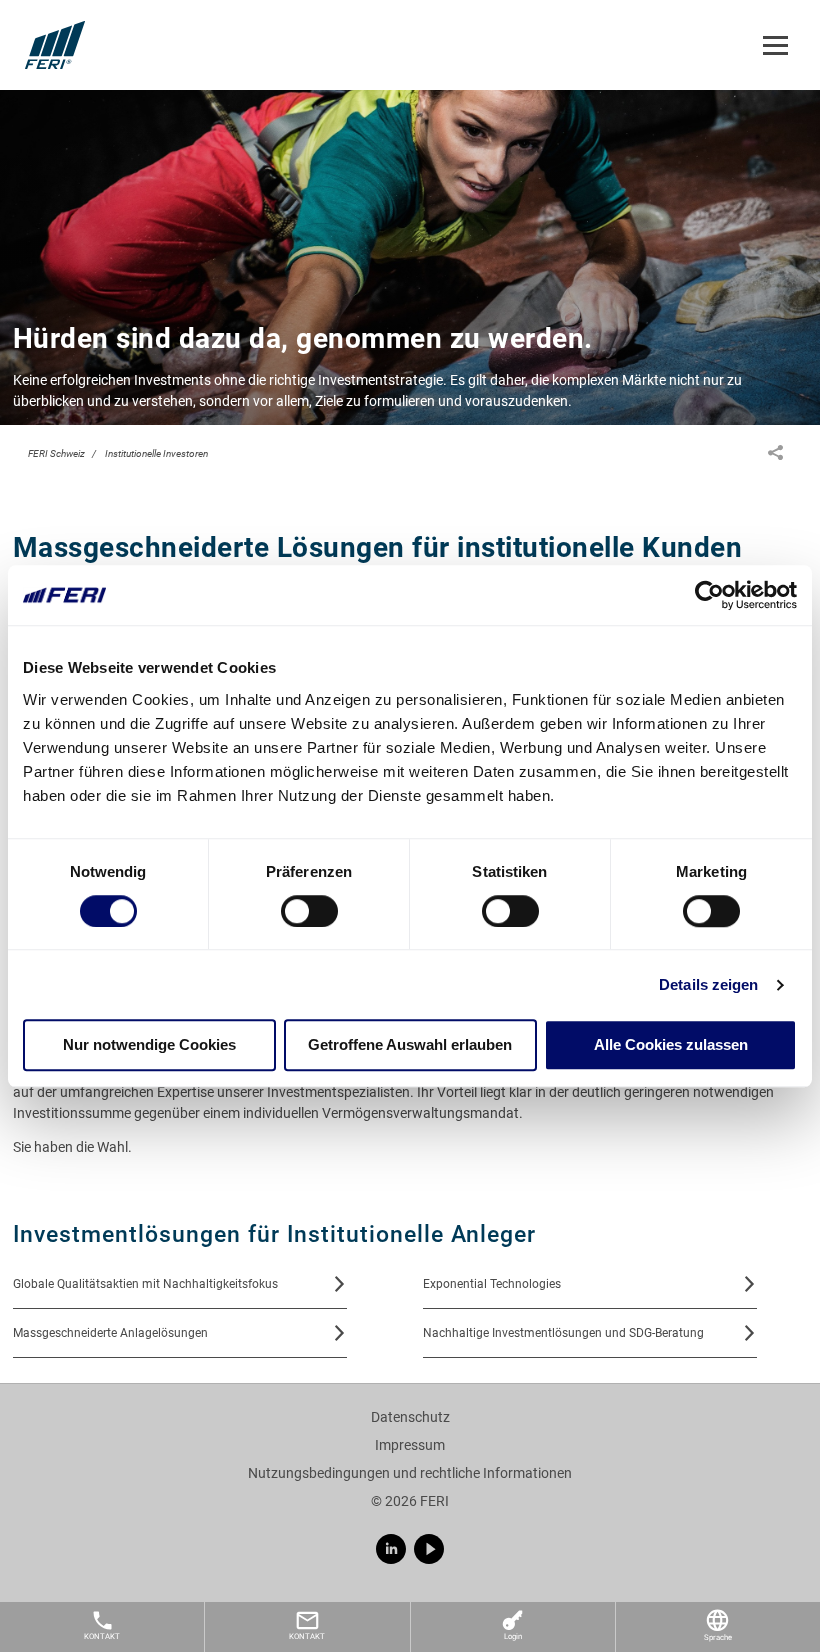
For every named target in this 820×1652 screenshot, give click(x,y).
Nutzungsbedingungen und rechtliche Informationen (410, 1473)
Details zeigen (708, 984)
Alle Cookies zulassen (671, 1045)
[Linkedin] (391, 1549)
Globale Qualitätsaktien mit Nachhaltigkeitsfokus (145, 1283)
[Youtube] (429, 1549)
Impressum (410, 1445)
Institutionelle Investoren (156, 453)
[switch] (309, 911)
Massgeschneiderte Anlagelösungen (110, 1332)
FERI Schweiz (56, 453)
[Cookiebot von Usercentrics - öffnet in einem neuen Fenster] (709, 595)
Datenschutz (410, 1417)
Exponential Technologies (492, 1283)
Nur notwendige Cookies (149, 1045)
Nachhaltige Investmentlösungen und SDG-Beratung (563, 1332)
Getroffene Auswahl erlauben (410, 1045)
